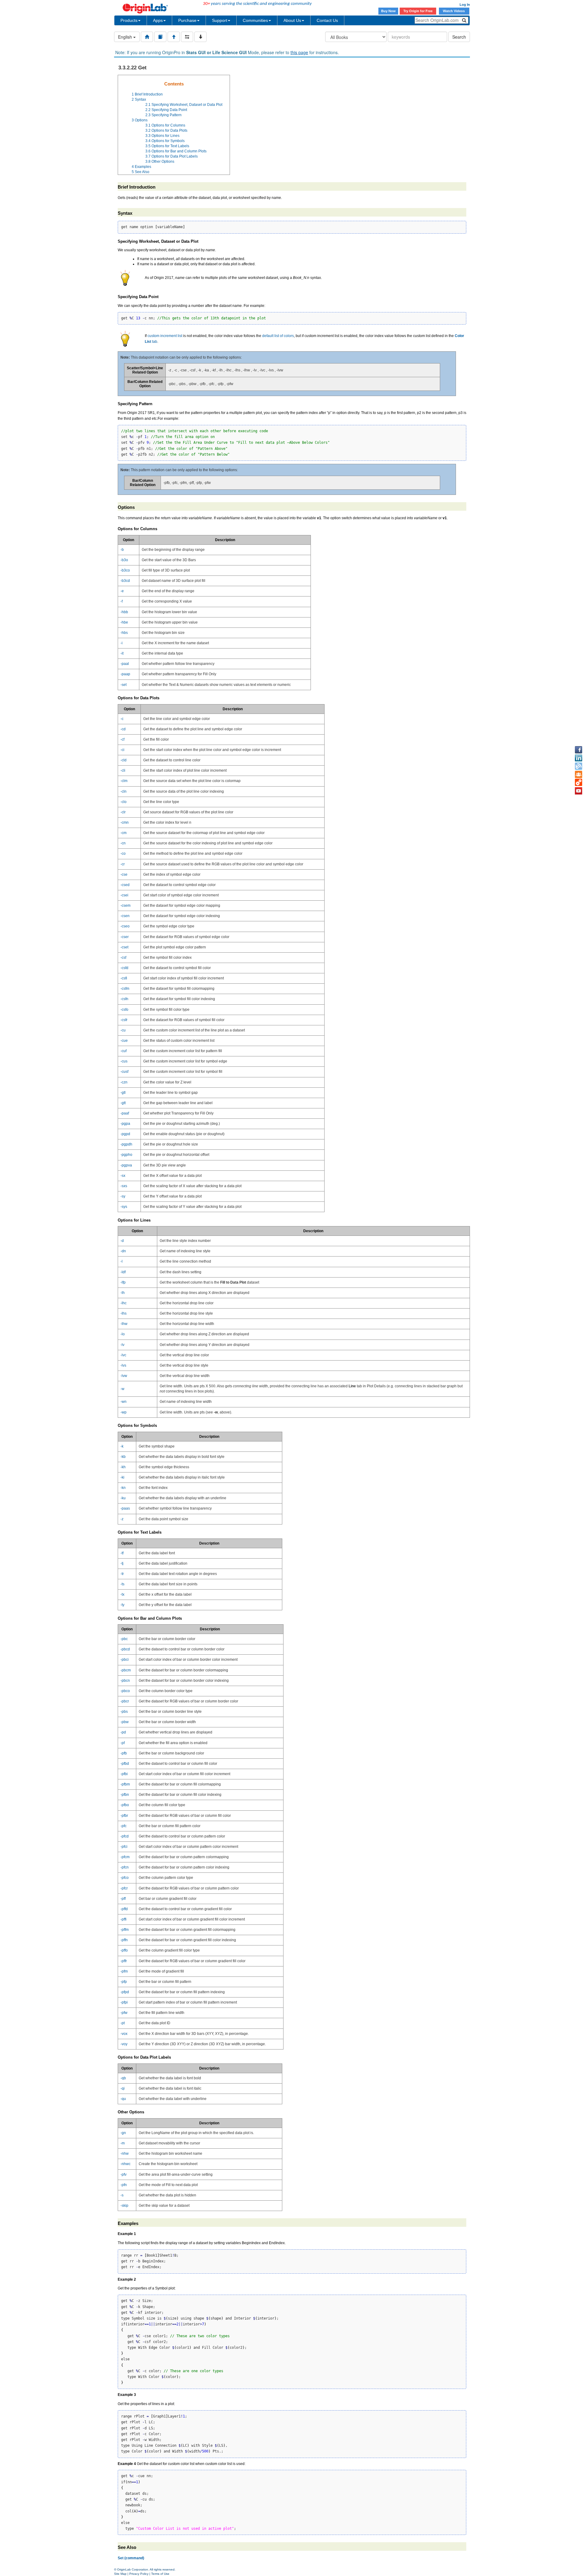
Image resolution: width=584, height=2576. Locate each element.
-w (122, 1389)
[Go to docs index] (147, 37)
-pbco (125, 1691)
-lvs (123, 1365)
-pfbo (125, 1805)
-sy (123, 1196)
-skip (124, 2206)
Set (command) (131, 2558)
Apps (158, 20)
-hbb (124, 612)
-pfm (124, 1971)
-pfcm (125, 1857)
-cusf (124, 1072)
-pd (123, 1732)
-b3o (124, 560)
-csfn (124, 999)
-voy (124, 2044)
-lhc (123, 1303)
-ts (122, 1584)
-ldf (123, 1272)
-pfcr (124, 1888)
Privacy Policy (139, 2574)
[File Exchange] (579, 783)
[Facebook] (579, 750)
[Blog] (579, 766)
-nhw (125, 2154)
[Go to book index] (160, 37)
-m (123, 2143)
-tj (122, 1563)
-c (122, 719)
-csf (123, 958)
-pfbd (125, 1764)
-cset (124, 947)
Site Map (120, 2574)
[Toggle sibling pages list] (187, 37)
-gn (123, 2133)
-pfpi (124, 2002)
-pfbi (124, 1774)
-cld (123, 760)
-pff (123, 1899)
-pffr (124, 1961)
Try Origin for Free (418, 11)
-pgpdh (126, 1144)
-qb (123, 2078)
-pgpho (126, 1155)
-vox (124, 2034)
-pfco (125, 1878)
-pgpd (125, 1134)
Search (459, 37)
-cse (124, 874)
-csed (125, 885)
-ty (122, 1605)
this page (299, 52)
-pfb (124, 1753)
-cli (123, 770)
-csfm (125, 989)
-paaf (125, 1113)
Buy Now (388, 11)
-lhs (123, 1313)
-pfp (124, 1982)
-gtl (123, 1093)
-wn (123, 1402)
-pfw (124, 2013)
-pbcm (126, 1670)
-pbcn (125, 1681)
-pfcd (125, 1836)
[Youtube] (579, 791)
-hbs (124, 633)
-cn (123, 843)
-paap (125, 674)
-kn (123, 1488)
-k (122, 1446)
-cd (123, 729)
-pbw (125, 1722)
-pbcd (125, 1649)
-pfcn (125, 1867)
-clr (123, 812)
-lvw (124, 1376)
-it (122, 653)
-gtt (123, 1103)
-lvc (123, 1355)
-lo (123, 1334)
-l (122, 1261)
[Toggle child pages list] (200, 37)
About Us (292, 20)
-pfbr (124, 1816)
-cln (123, 791)
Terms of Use (160, 2574)
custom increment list (165, 336)
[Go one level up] (174, 37)
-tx (122, 1594)
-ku (123, 1498)
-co (123, 853)
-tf (122, 1553)
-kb (123, 1457)
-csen (125, 916)
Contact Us (327, 20)
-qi (123, 2088)
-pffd (124, 1909)
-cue (124, 1041)
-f (122, 601)
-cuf (123, 1051)
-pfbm (125, 1784)
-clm (124, 781)
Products (129, 20)
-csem (125, 906)
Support (220, 20)
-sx (123, 1176)
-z (122, 1519)
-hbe (124, 622)
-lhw (124, 1324)
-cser (125, 937)
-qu (123, 2099)
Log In (465, 5)
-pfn (124, 2185)
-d (122, 1241)
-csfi (124, 978)
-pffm (125, 1930)
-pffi (123, 1919)
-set (123, 685)
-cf (122, 739)
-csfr (124, 1020)
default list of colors (278, 336)
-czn (124, 1082)
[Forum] (579, 774)
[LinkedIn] (579, 758)
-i (122, 643)
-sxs (124, 1186)
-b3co (125, 570)
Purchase (187, 20)
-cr (123, 864)
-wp (123, 1412)
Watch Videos (454, 11)
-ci (122, 750)
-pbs (124, 1712)
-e (122, 591)
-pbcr (125, 1701)
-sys (124, 1207)
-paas (125, 1508)
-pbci (125, 1660)
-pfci (124, 1847)
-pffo (124, 1950)
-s (122, 2195)
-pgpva (126, 1165)
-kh (123, 1467)
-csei (124, 895)
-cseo (125, 926)
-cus (124, 1061)
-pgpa (125, 1124)
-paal (125, 664)
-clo (123, 802)
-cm (123, 833)
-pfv (123, 2174)
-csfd (124, 968)
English (126, 37)
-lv (122, 1345)
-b (122, 550)
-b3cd (125, 581)
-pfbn (125, 1795)
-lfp (123, 1282)
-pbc (124, 1639)
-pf (123, 1743)
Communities (255, 20)
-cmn (125, 822)
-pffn (124, 1940)
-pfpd (125, 1992)
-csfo (124, 1010)
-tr (122, 1574)
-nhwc (125, 2164)
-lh (123, 1293)
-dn (123, 1251)
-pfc (123, 1826)
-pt (123, 2023)
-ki (122, 1477)
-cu (123, 1030)
